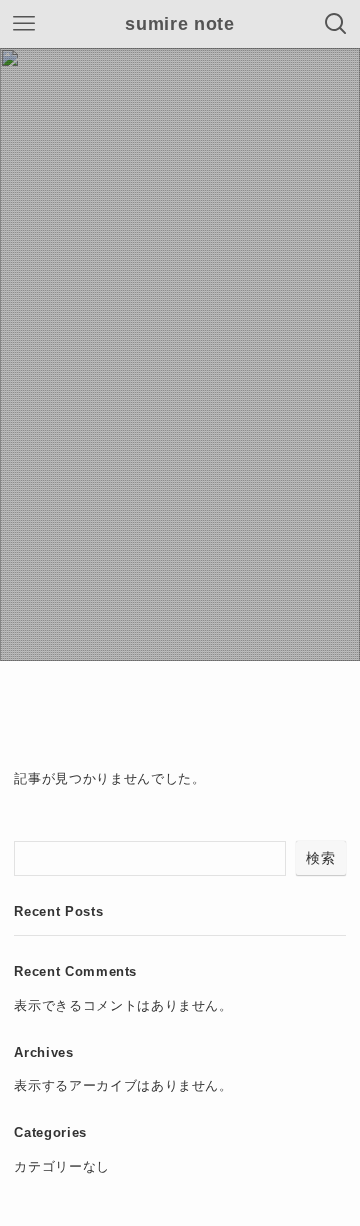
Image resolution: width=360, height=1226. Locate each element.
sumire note (179, 24)
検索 (320, 858)
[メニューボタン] (24, 24)
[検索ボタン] (336, 24)
